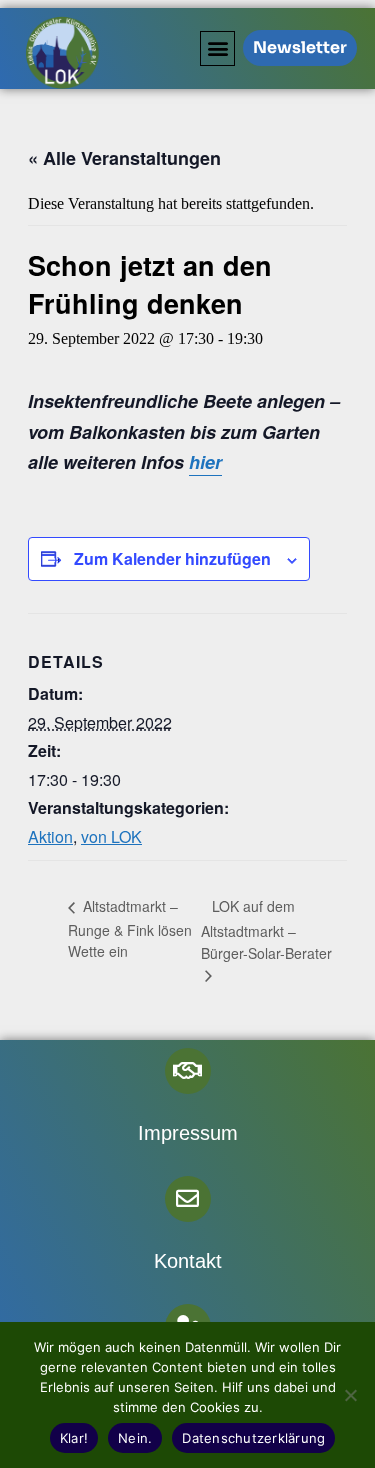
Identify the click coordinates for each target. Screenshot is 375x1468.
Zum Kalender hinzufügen (172, 558)
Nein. (135, 1438)
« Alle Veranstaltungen (124, 158)
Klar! (74, 1438)
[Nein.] (350, 1395)
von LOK (111, 836)
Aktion (50, 836)
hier (205, 462)
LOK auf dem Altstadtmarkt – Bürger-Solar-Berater (266, 929)
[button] (217, 48)
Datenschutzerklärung (253, 1438)
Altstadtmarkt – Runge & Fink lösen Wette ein (130, 928)
